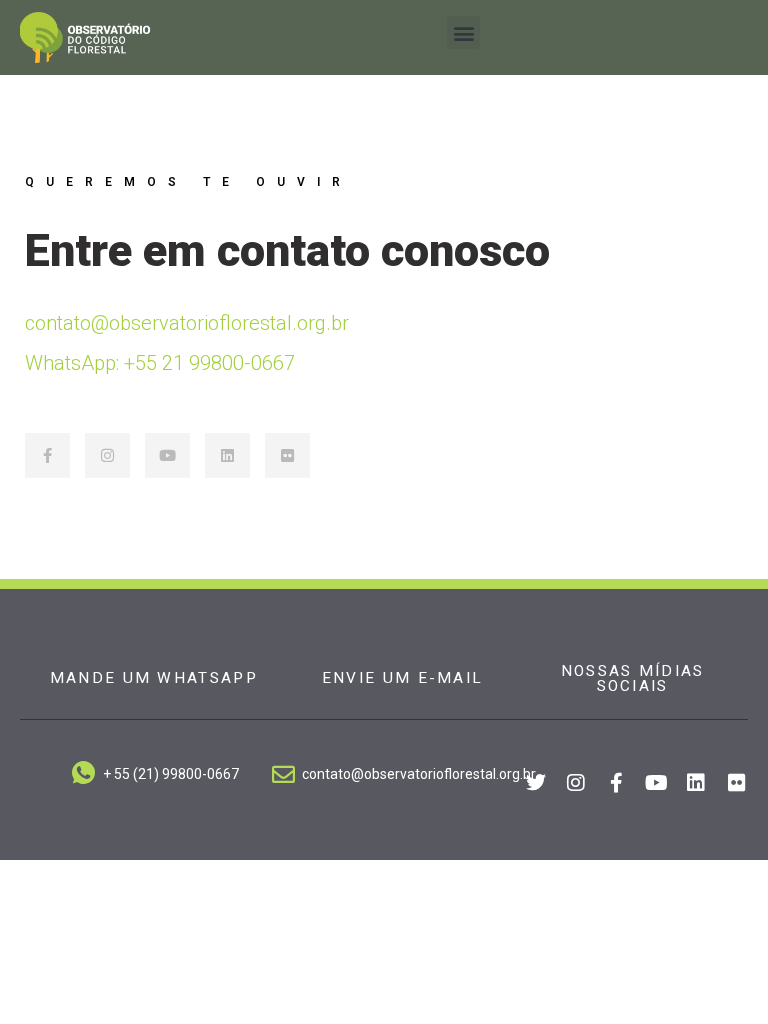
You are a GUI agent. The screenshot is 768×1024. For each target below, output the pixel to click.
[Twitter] (536, 783)
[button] (463, 32)
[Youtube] (167, 455)
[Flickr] (287, 455)
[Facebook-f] (47, 455)
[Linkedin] (227, 455)
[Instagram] (107, 455)
